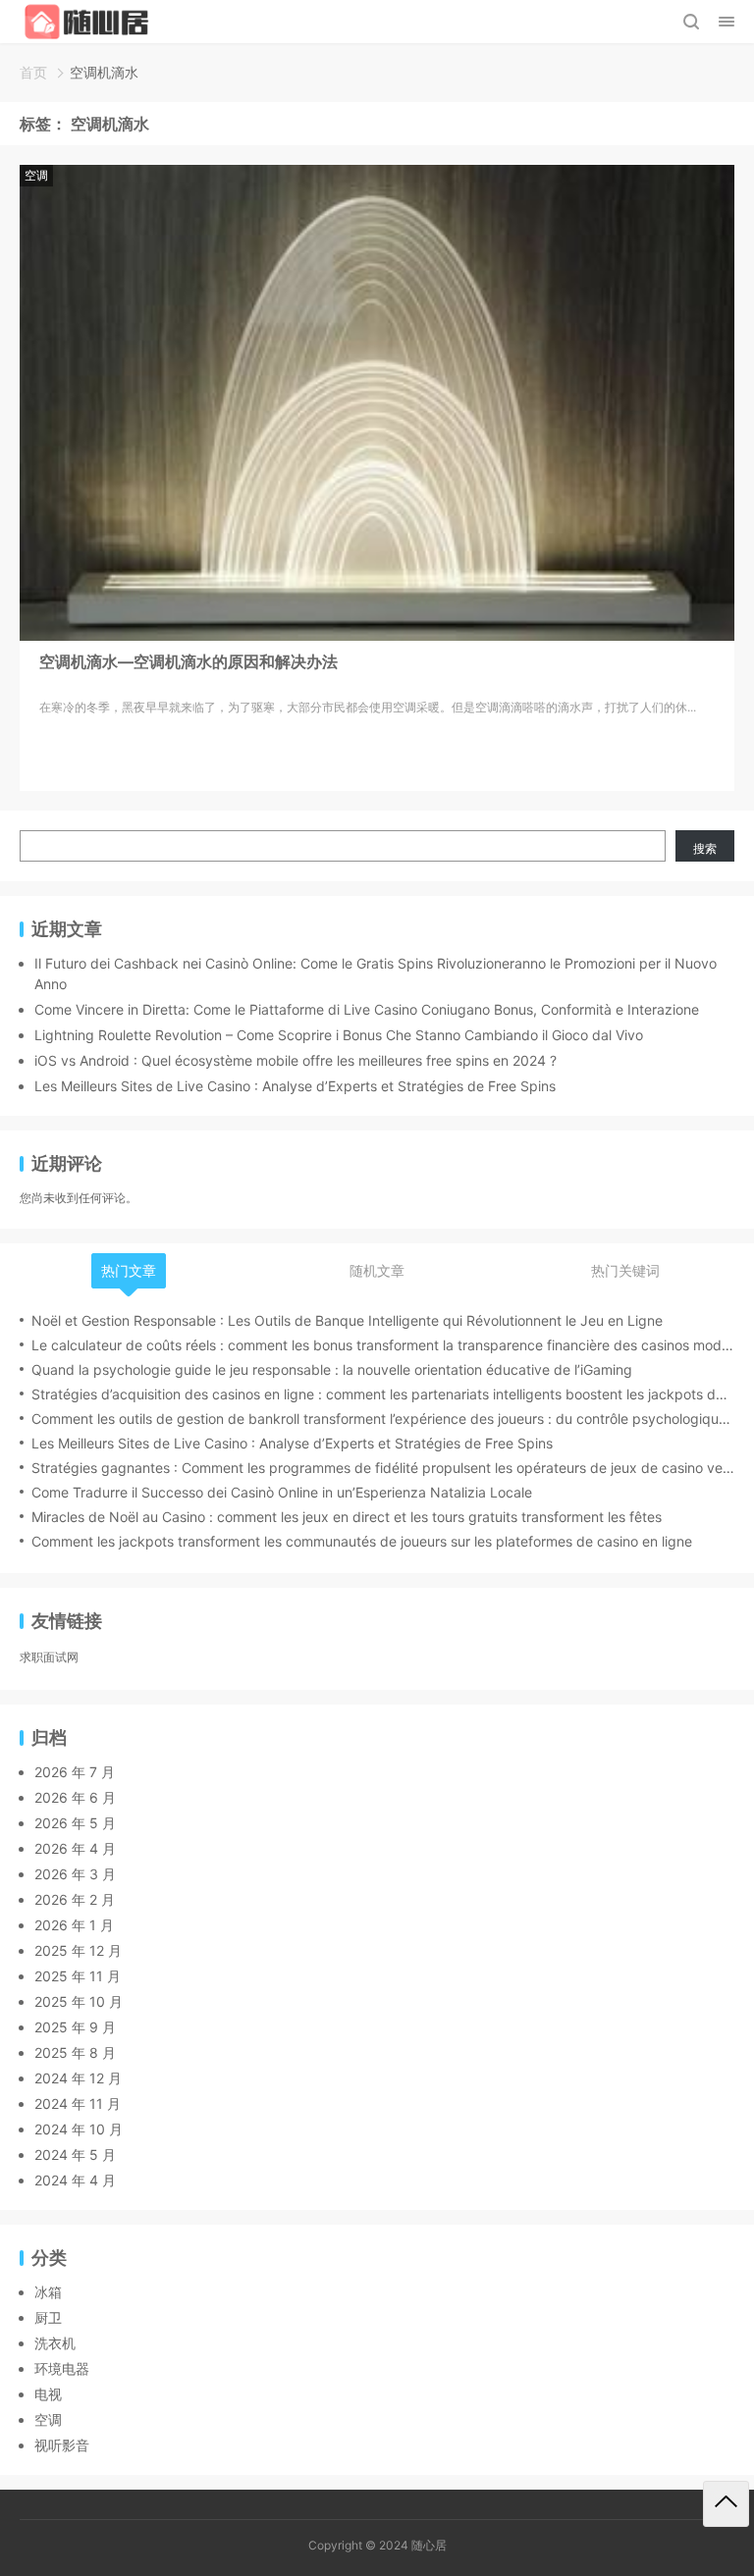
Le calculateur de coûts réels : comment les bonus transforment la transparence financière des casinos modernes (383, 1345)
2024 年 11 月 (78, 2103)
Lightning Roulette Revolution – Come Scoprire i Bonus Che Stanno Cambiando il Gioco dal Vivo (339, 1035)
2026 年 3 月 (75, 1874)
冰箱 (48, 2292)
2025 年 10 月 (79, 2001)
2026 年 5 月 (75, 1823)
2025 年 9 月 (75, 2027)
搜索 (705, 848)
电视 (48, 2394)
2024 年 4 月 (75, 2180)
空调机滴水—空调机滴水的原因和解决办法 (188, 661)
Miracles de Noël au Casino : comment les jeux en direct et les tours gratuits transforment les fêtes (347, 1517)
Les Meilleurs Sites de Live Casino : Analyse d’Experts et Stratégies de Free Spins (295, 1086)
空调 (36, 175)
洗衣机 (55, 2343)
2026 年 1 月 (74, 1925)
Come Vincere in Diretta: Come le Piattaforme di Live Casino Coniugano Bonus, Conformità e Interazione (367, 1009)
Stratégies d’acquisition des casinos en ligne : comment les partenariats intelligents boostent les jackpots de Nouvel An (383, 1394)
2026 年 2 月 (75, 1899)
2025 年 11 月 (78, 1976)
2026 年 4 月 (75, 1848)
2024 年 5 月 (75, 2155)
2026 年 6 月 (75, 1797)
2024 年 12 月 (78, 2078)
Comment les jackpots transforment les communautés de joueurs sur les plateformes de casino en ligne (362, 1541)
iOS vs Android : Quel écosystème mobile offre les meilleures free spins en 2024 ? (296, 1060)
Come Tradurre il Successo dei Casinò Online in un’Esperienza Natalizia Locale (282, 1492)
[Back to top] (726, 2504)
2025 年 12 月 (78, 1950)
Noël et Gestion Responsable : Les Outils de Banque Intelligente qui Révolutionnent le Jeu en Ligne (347, 1320)
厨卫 (48, 2317)
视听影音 (62, 2445)
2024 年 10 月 (79, 2129)
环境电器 (62, 2368)
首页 (33, 72)
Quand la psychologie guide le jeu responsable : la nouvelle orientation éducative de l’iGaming (332, 1369)
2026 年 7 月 (75, 1772)
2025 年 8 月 (75, 2052)
